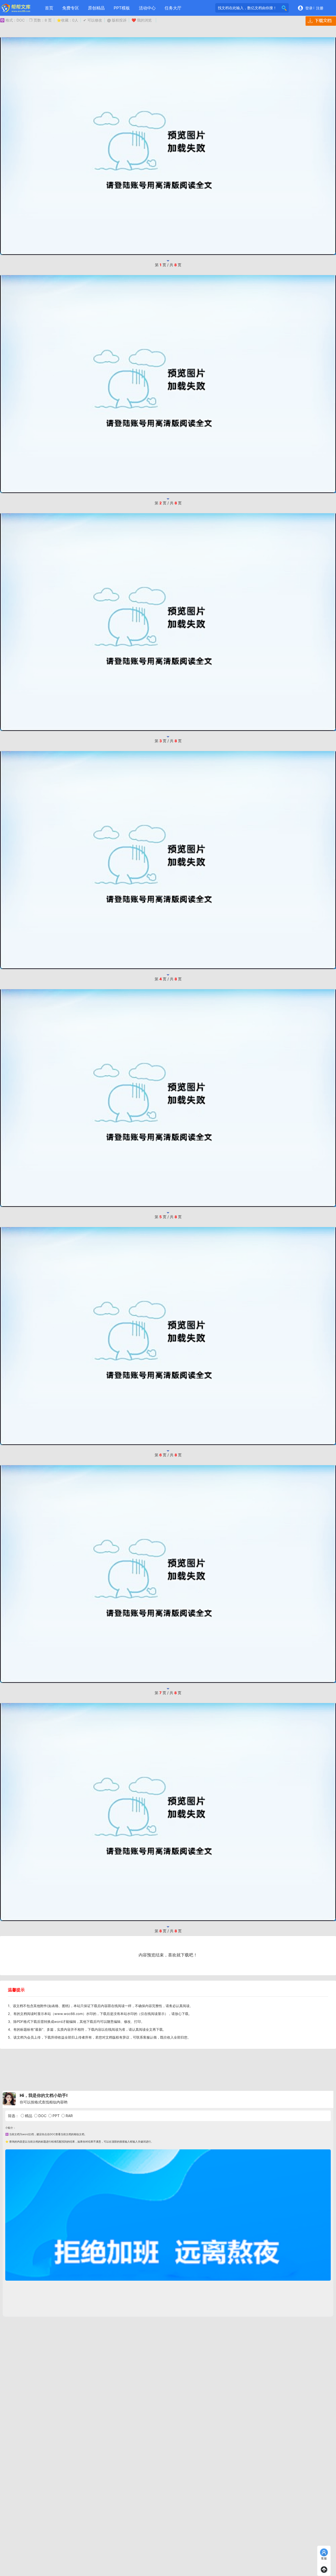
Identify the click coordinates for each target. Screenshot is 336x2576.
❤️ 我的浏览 (142, 20)
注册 (320, 8)
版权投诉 (117, 20)
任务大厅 (173, 8)
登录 (309, 8)
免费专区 (71, 8)
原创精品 (96, 8)
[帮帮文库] (16, 8)
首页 (49, 8)
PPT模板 (122, 8)
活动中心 (147, 8)
